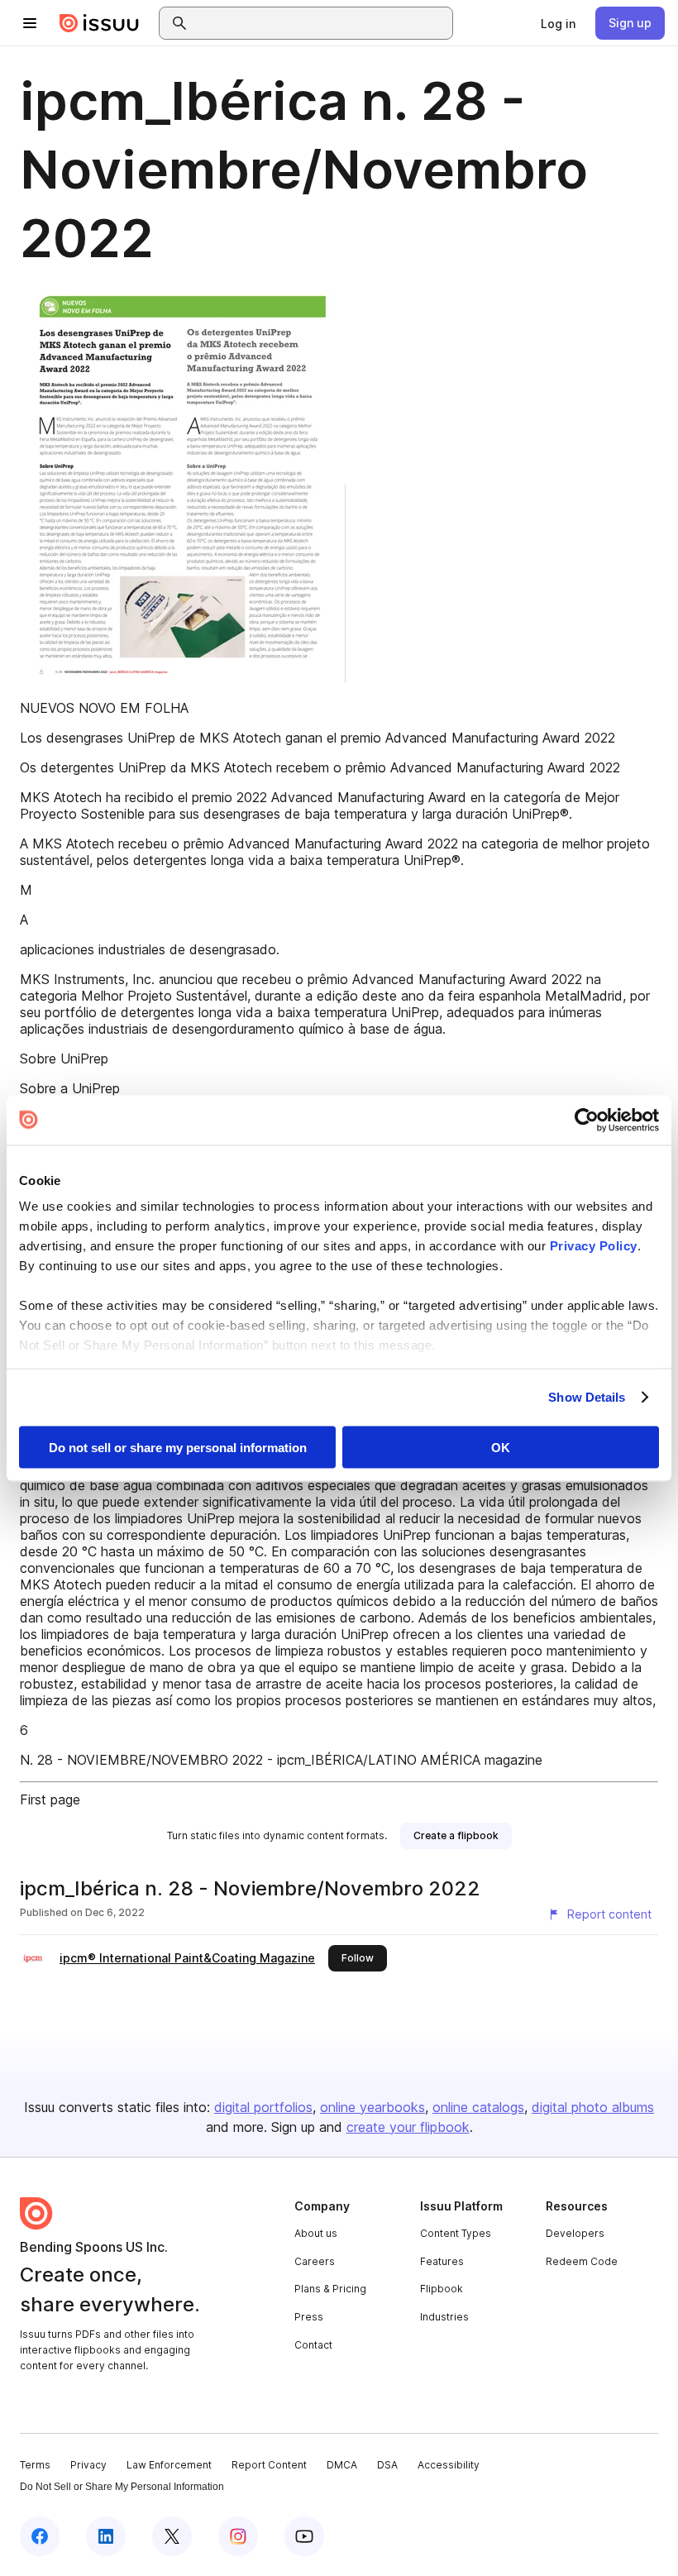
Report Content (269, 2465)
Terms (35, 2465)
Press (309, 2317)
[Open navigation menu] (30, 23)
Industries (444, 2317)
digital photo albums (593, 2107)
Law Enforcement (169, 2465)
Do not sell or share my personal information (178, 1447)
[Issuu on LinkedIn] (106, 2536)
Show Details (587, 1397)
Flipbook (442, 2289)
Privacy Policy (594, 1246)
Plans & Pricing (330, 2289)
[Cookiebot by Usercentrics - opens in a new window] (587, 1120)
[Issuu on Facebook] (40, 2536)
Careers (315, 2261)
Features (442, 2261)
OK (501, 1447)
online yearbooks (372, 2107)
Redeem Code (582, 2261)
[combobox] (321, 23)
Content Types (456, 2233)
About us (316, 2233)
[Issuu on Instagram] (238, 2536)
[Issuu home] (99, 23)
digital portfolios (263, 2107)
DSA (387, 2465)
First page (50, 1799)
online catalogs (478, 2107)
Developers (575, 2233)
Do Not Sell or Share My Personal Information (122, 2487)
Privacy (88, 2465)
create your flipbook (408, 2127)
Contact (313, 2345)
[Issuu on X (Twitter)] (172, 2536)
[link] (558, 23)
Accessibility (449, 2465)
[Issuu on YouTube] (304, 2536)
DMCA (342, 2465)
